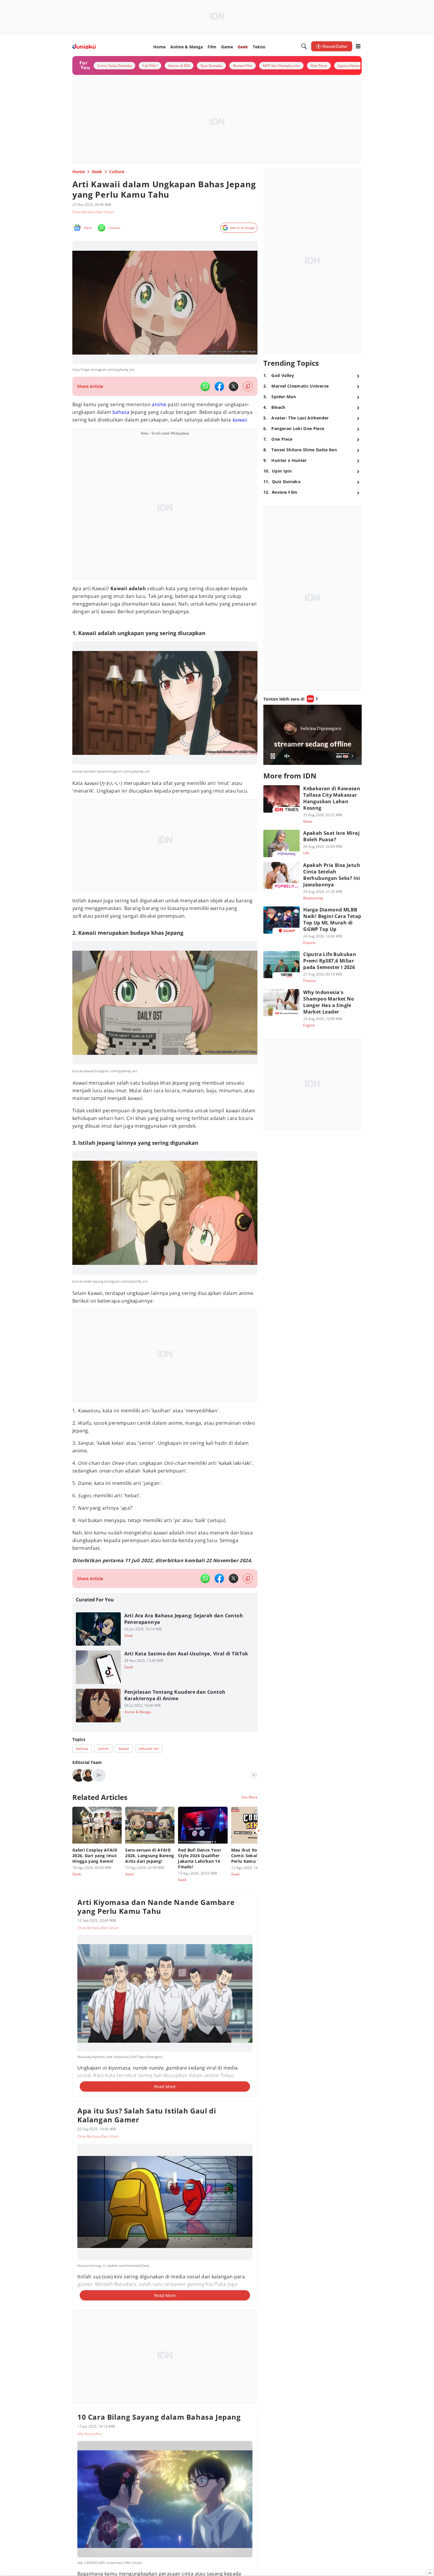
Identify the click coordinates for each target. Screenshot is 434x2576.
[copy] (248, 386)
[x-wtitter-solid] (234, 386)
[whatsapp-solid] (205, 386)
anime (159, 404)
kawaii (239, 420)
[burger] (358, 46)
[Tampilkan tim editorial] (254, 1775)
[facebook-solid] (219, 386)
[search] (304, 46)
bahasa (121, 412)
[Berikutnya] (259, 1831)
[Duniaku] (84, 46)
